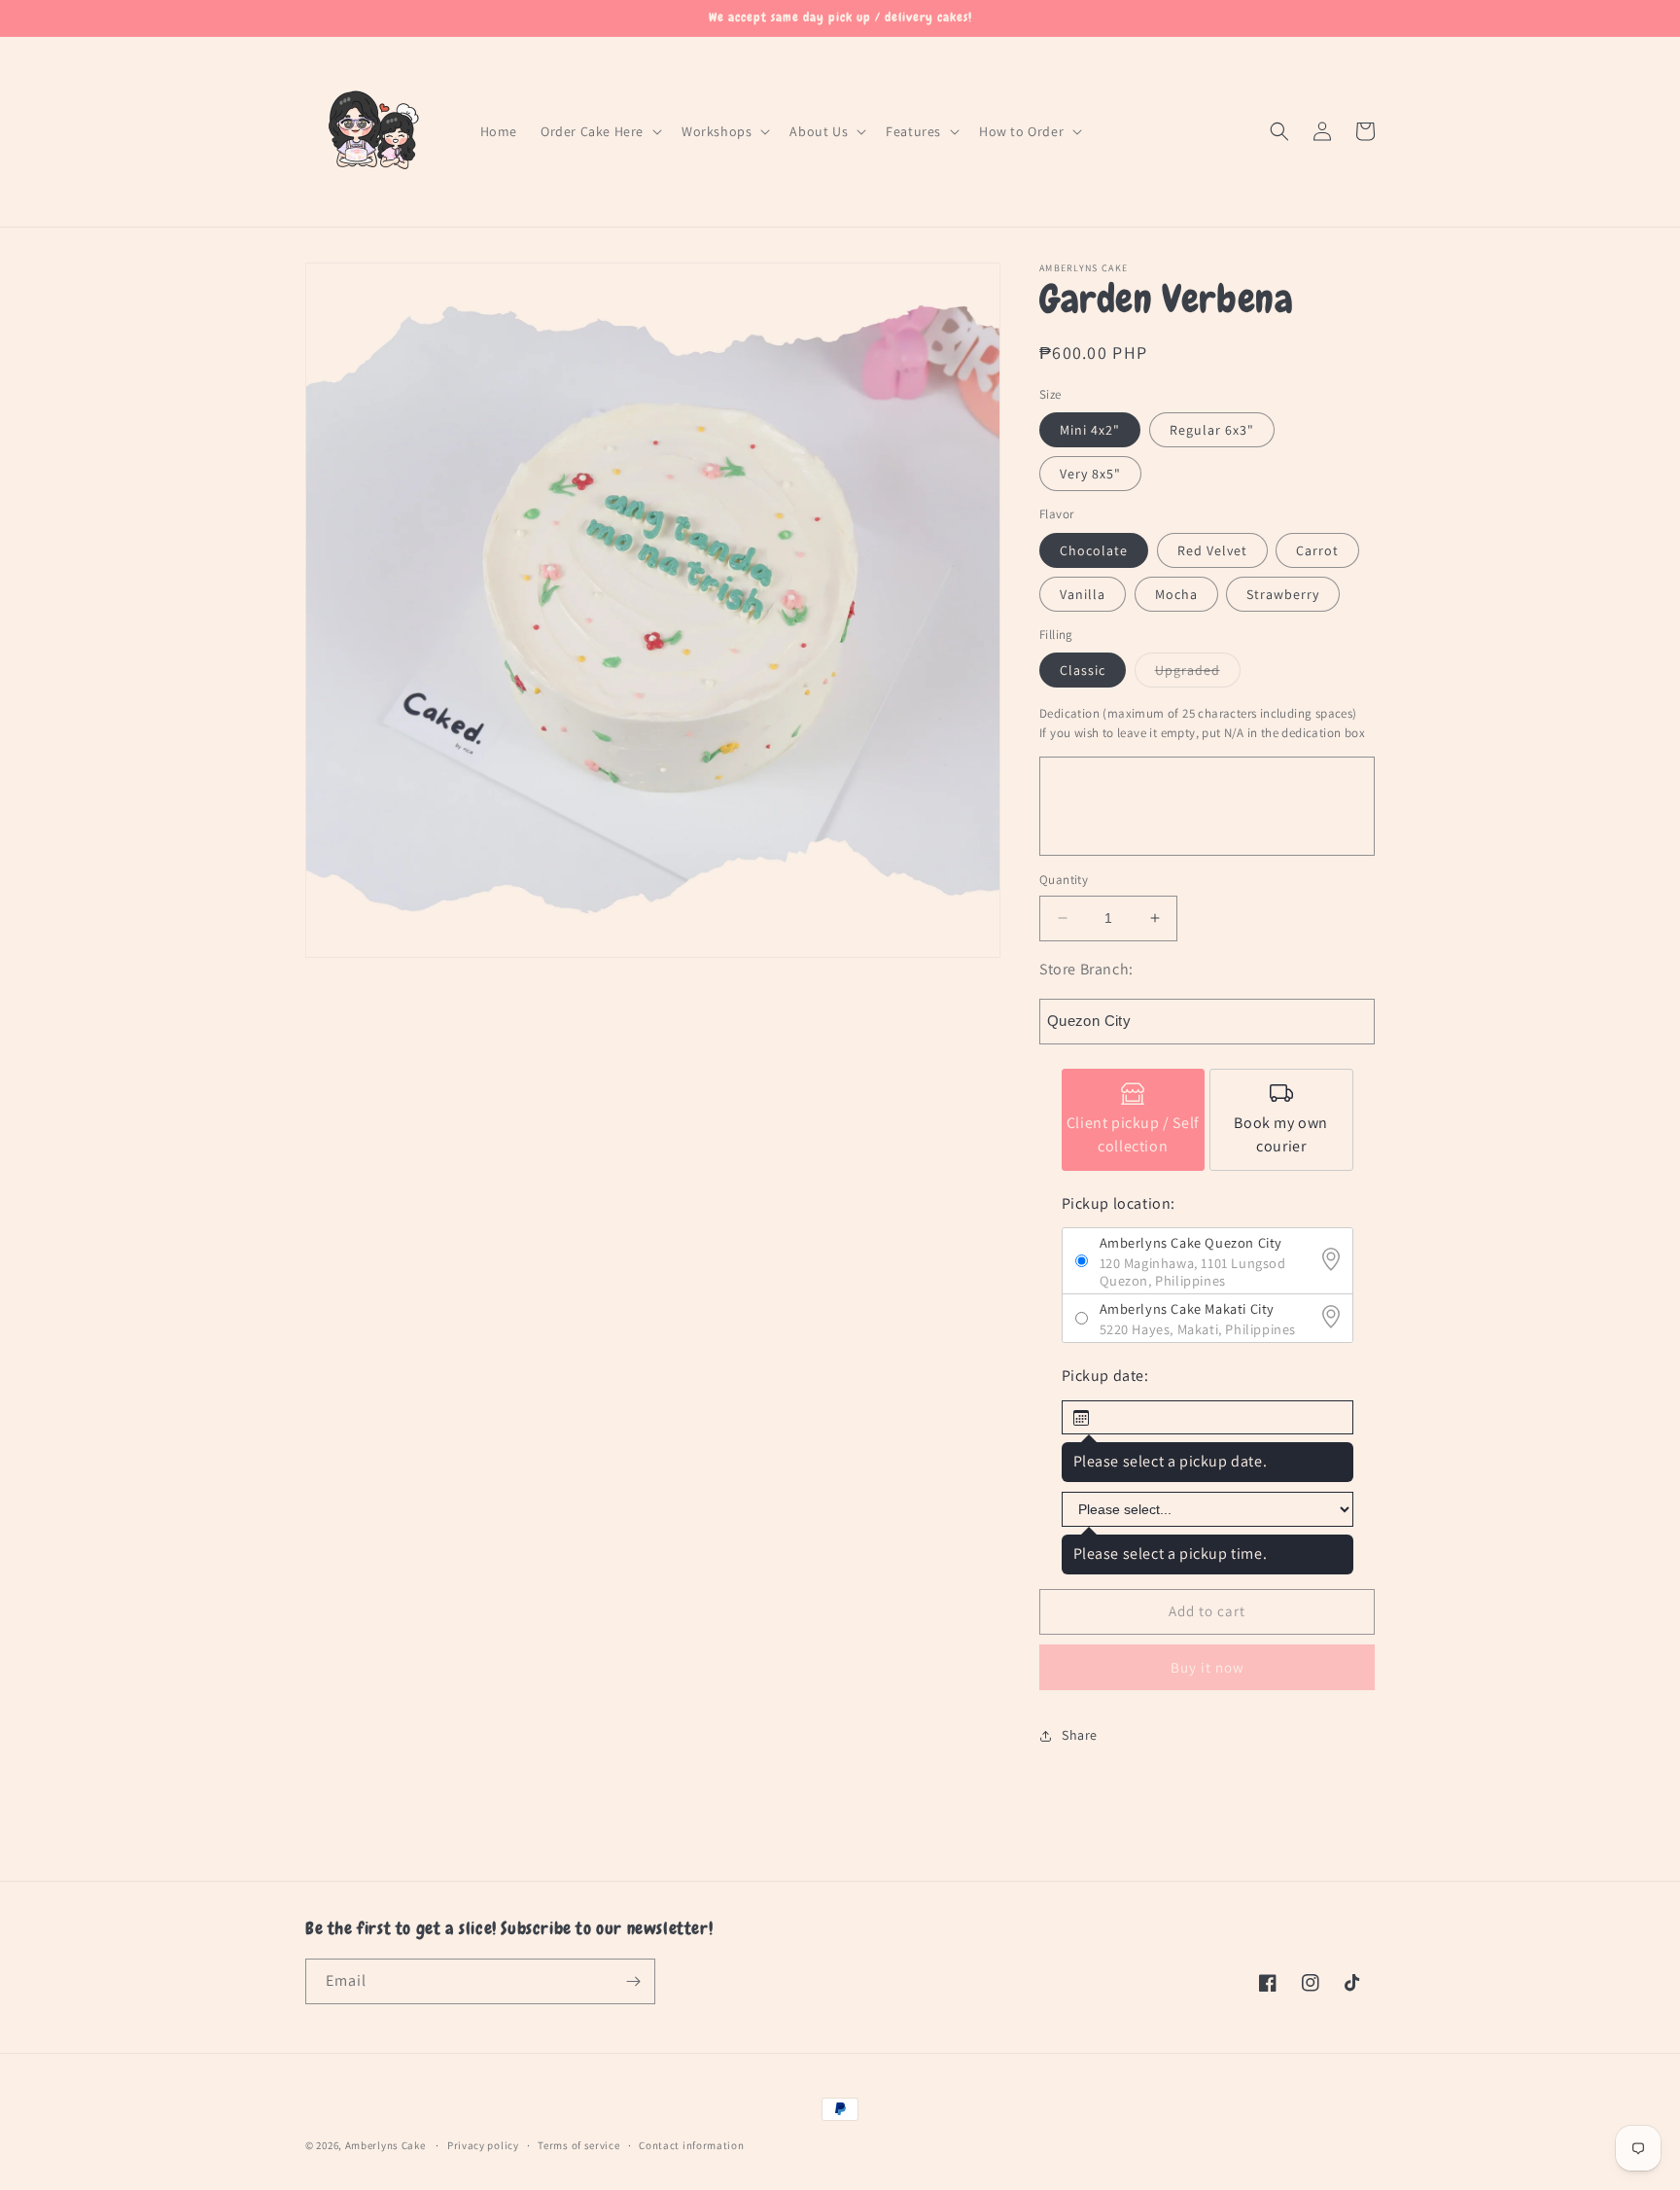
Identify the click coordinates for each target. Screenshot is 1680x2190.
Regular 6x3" (1212, 430)
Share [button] (1080, 1735)
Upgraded (1198, 674)
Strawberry (1283, 594)
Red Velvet (1212, 550)
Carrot (1317, 550)
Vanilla (1083, 594)
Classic (1083, 670)
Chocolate (1094, 550)
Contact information (691, 2145)
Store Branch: (1086, 969)
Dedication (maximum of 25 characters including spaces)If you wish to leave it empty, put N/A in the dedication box (1202, 723)
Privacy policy (483, 2145)
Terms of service (578, 2145)
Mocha (1176, 594)
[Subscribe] (633, 1981)
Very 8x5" (1090, 474)
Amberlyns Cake (385, 2145)
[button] (599, 131)
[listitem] (1134, 1120)
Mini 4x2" (1090, 430)
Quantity (1064, 880)
